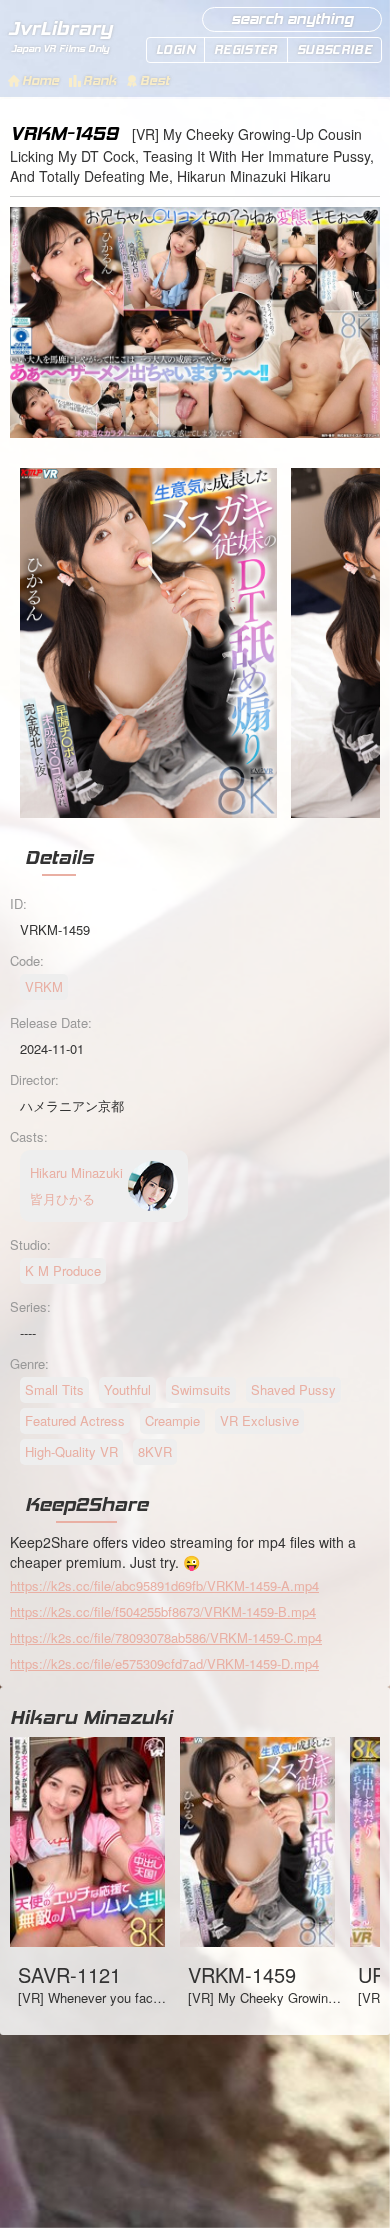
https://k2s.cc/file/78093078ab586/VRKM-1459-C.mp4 (166, 1637)
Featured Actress (75, 1420)
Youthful (127, 1389)
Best (154, 80)
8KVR (155, 1451)
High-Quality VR (71, 1451)
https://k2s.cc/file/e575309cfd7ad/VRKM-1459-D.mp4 (164, 1663)
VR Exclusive (259, 1420)
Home (40, 80)
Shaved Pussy (293, 1389)
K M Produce (63, 1270)
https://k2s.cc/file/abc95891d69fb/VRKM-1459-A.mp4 (164, 1585)
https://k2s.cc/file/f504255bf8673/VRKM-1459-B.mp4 (163, 1611)
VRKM (44, 986)
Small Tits (54, 1389)
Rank (99, 80)
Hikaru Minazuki (91, 1717)
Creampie (172, 1420)
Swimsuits (201, 1389)
